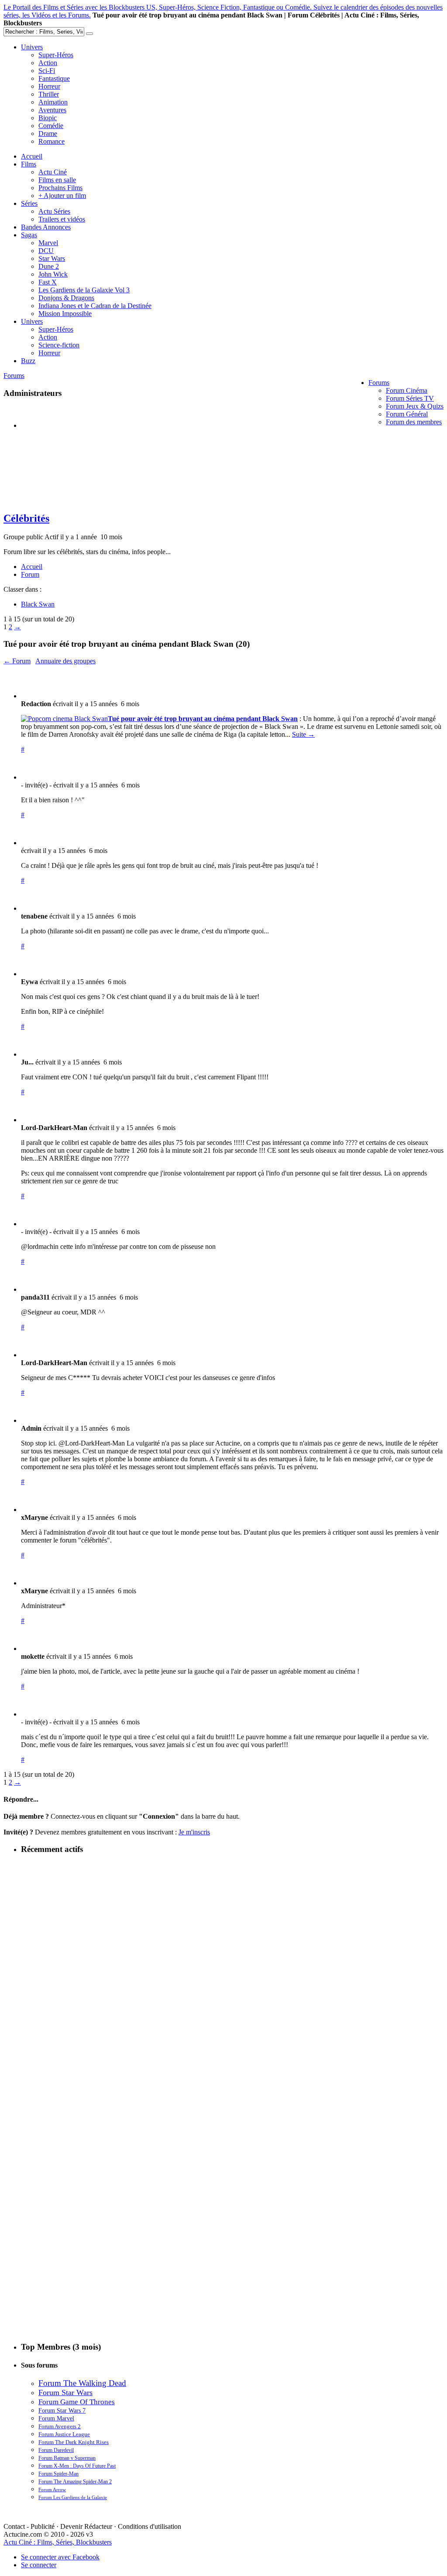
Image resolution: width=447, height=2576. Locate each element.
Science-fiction (59, 345)
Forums (379, 383)
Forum (30, 574)
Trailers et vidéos (62, 219)
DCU (46, 251)
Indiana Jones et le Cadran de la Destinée (95, 306)
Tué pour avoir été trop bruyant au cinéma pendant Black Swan (203, 719)
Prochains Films (60, 188)
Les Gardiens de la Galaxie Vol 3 (84, 290)
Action (48, 63)
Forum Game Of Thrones (77, 2402)
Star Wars (52, 258)
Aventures (52, 110)
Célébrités (26, 518)
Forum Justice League (64, 2434)
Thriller (49, 94)
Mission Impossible (65, 314)
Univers (32, 47)
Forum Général (407, 414)
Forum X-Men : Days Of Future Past (77, 2466)
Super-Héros (56, 55)
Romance (52, 141)
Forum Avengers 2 (60, 2426)
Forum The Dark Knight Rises (74, 2442)
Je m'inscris (194, 1832)
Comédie (51, 126)
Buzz (28, 361)
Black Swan (38, 604)
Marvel (48, 243)
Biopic (48, 118)
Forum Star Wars (65, 2392)
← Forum (17, 661)
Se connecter (39, 2565)
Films (29, 164)
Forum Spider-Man (58, 2474)
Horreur (49, 86)
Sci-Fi (47, 71)
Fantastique (54, 78)
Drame (48, 133)
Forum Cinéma (407, 390)
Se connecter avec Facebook (60, 2557)
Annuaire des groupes (65, 661)
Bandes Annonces (46, 227)
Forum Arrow (52, 2489)
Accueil (32, 156)
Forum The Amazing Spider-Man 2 (75, 2482)
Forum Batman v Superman (67, 2458)
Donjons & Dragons (66, 298)
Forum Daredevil (56, 2450)
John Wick (53, 274)
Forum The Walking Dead (82, 2383)
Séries (29, 203)
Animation (53, 102)
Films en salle (57, 180)
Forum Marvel (56, 2418)
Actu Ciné (53, 172)
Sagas (29, 235)
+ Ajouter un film (62, 196)
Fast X (48, 282)
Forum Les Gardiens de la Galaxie (73, 2497)
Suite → (303, 734)
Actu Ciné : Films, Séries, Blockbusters (58, 2542)
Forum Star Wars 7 (62, 2410)
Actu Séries (54, 211)
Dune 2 (49, 266)
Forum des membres (414, 422)
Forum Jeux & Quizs (415, 406)
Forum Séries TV (410, 398)
